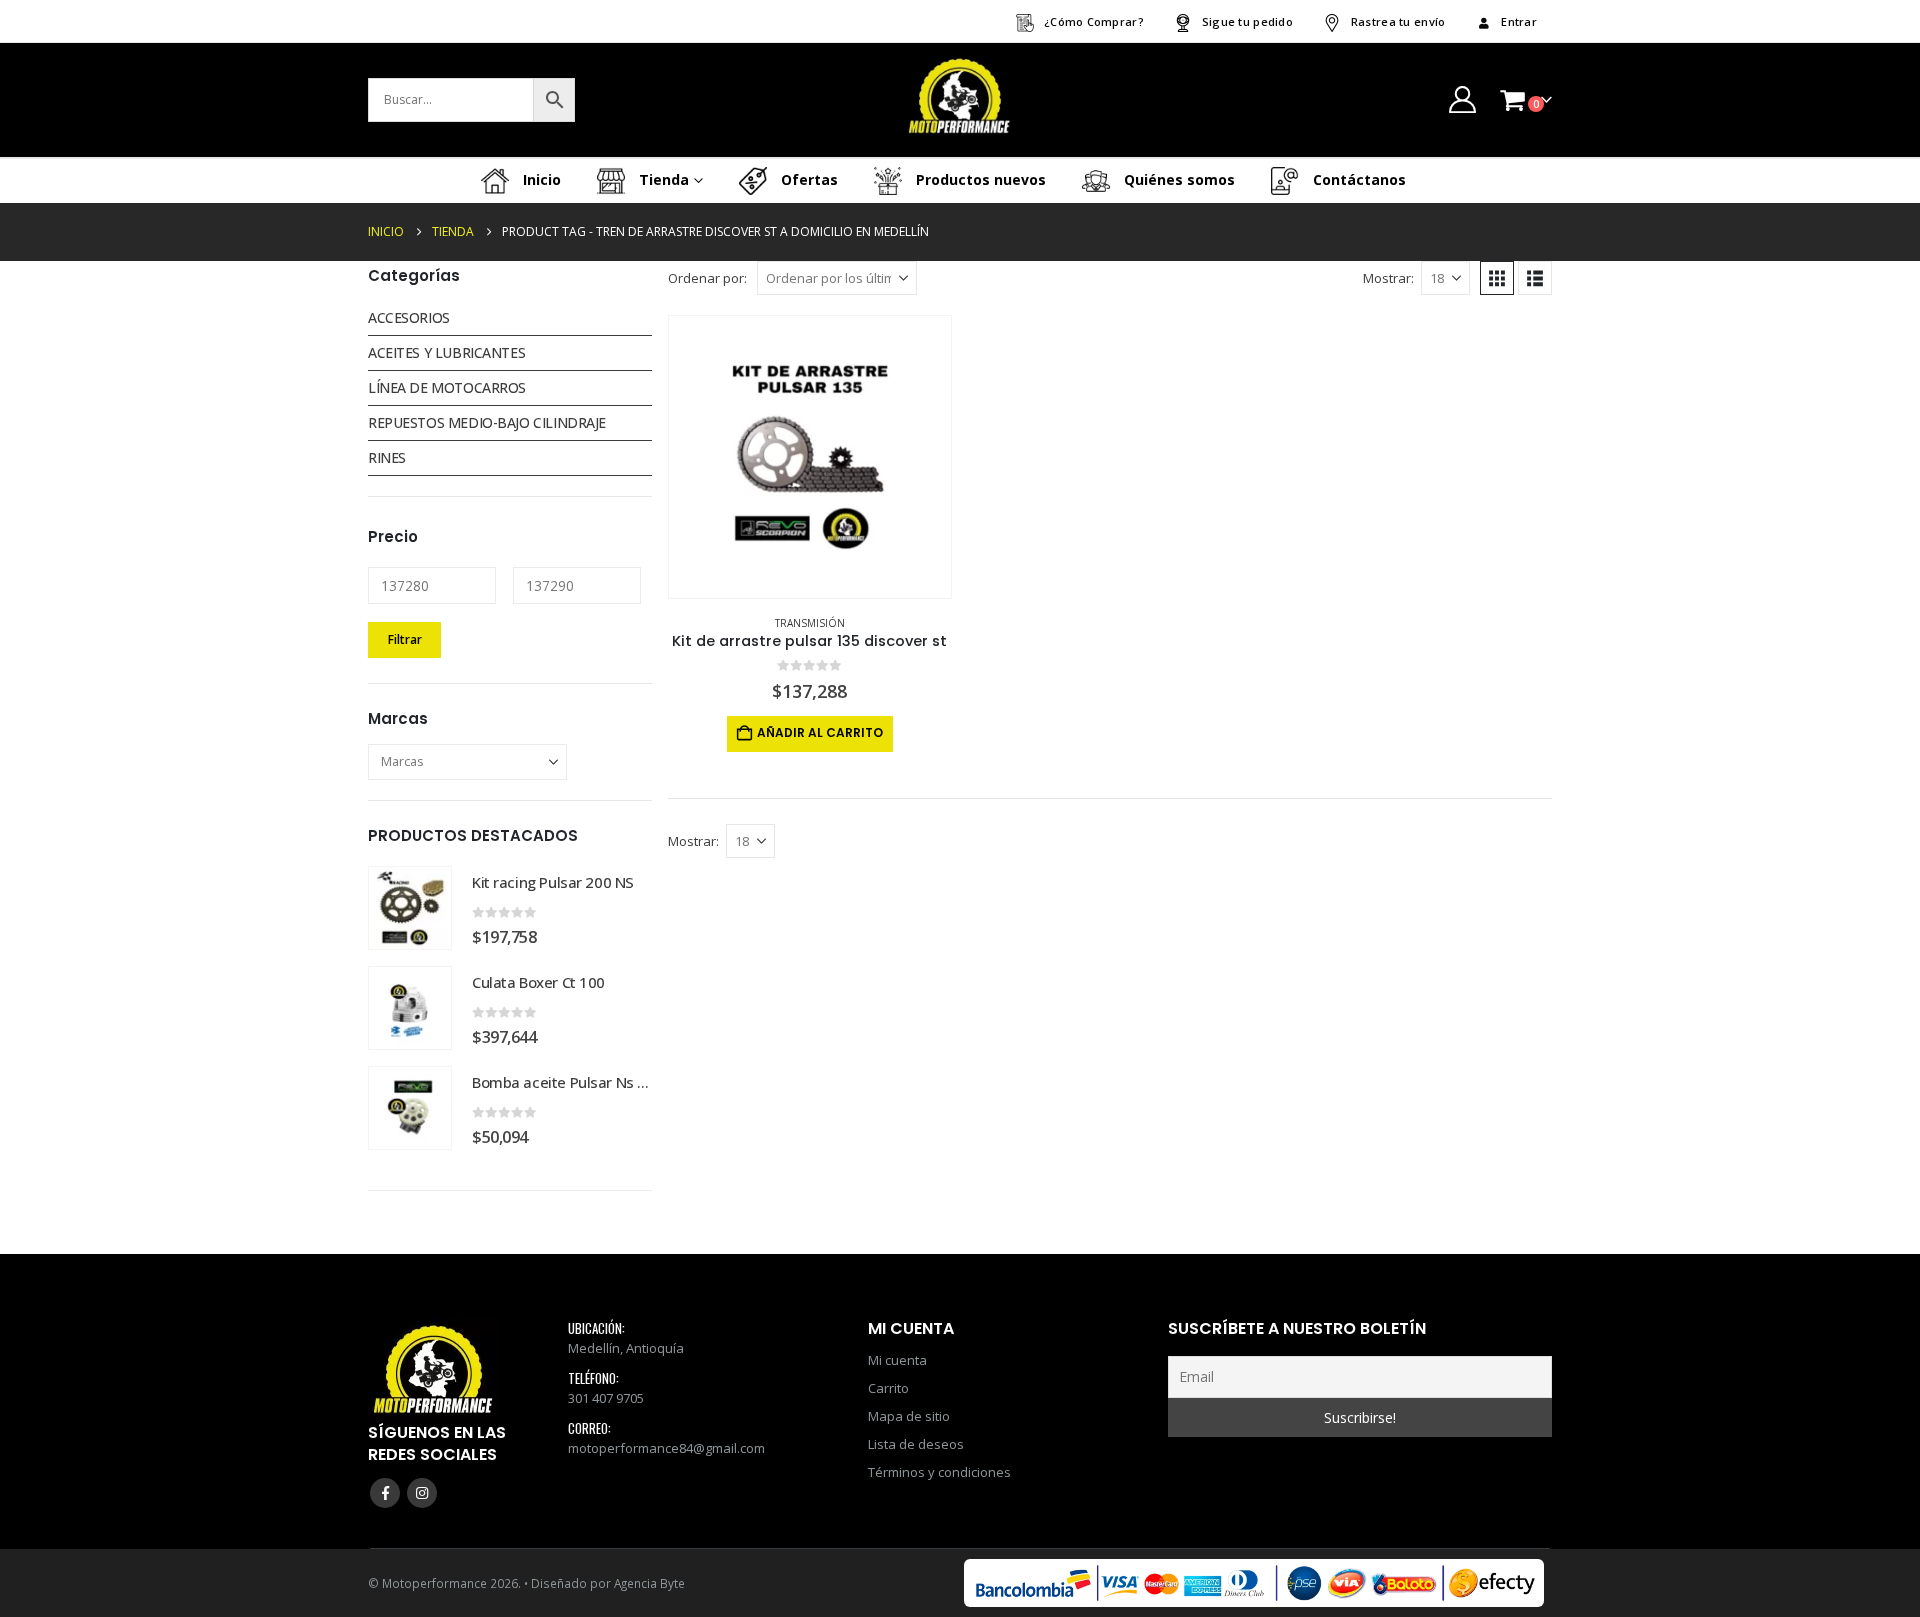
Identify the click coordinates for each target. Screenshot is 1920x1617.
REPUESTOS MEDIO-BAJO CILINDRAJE (487, 422)
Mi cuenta (897, 1360)
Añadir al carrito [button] (820, 732)
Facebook (385, 1493)
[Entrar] (1462, 99)
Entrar (1519, 21)
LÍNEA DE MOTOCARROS (447, 387)
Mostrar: (1388, 278)
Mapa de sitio (909, 1416)
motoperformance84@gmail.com (666, 1448)
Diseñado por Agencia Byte (608, 1583)
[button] (1497, 278)
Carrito (888, 1388)
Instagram (422, 1493)
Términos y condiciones (939, 1472)
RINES (387, 457)
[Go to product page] (810, 457)
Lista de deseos (916, 1444)
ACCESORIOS (409, 317)
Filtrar (405, 639)
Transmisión (810, 623)
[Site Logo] (960, 100)
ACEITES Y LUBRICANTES (446, 352)
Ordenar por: (707, 278)
